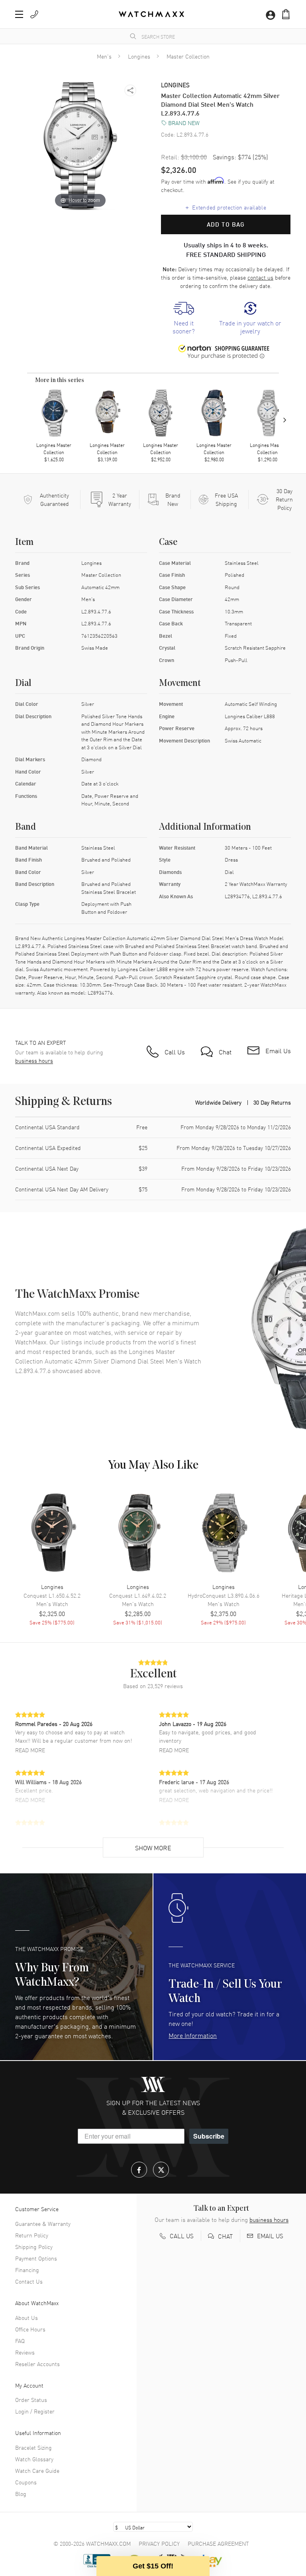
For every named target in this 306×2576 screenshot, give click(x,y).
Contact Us (29, 2281)
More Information (193, 2035)
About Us (26, 2317)
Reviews (25, 2352)
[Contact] (34, 14)
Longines (139, 56)
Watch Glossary (34, 2459)
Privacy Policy (159, 2543)
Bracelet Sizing (33, 2447)
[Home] (151, 14)
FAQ (20, 2341)
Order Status (31, 2400)
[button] (286, 14)
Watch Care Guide (37, 2470)
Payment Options (36, 2258)
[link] (184, 319)
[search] (133, 36)
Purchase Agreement (218, 2543)
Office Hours (30, 2329)
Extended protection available (226, 207)
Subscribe (209, 2136)
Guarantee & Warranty (43, 2223)
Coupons (26, 2482)
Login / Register (35, 2411)
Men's (104, 56)
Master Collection (188, 56)
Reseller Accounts (37, 2364)
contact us (260, 277)
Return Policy (32, 2235)
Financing (27, 2270)
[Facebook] (139, 2170)
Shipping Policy (34, 2247)
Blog (21, 2494)
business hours (34, 1061)
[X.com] (161, 2170)
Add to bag (226, 224)
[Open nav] (19, 14)
